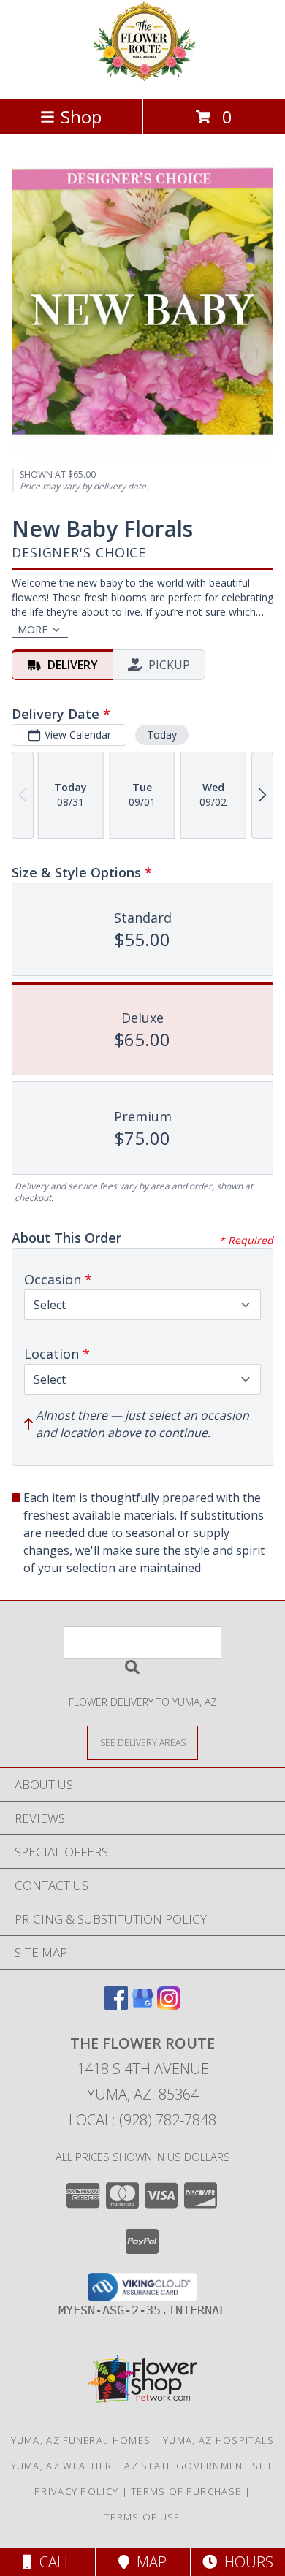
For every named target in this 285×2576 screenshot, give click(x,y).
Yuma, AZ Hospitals (218, 2440)
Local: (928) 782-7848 (142, 2120)
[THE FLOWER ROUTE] (142, 78)
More (33, 629)
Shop (81, 117)
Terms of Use (142, 2517)
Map (148, 2562)
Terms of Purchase (186, 2491)
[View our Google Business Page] (142, 2005)
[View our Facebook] (116, 2005)
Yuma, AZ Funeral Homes (81, 2440)
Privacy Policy (76, 2491)
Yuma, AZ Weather (62, 2466)
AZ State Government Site (199, 2466)
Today (162, 735)
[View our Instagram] (169, 2005)
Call (52, 2562)
